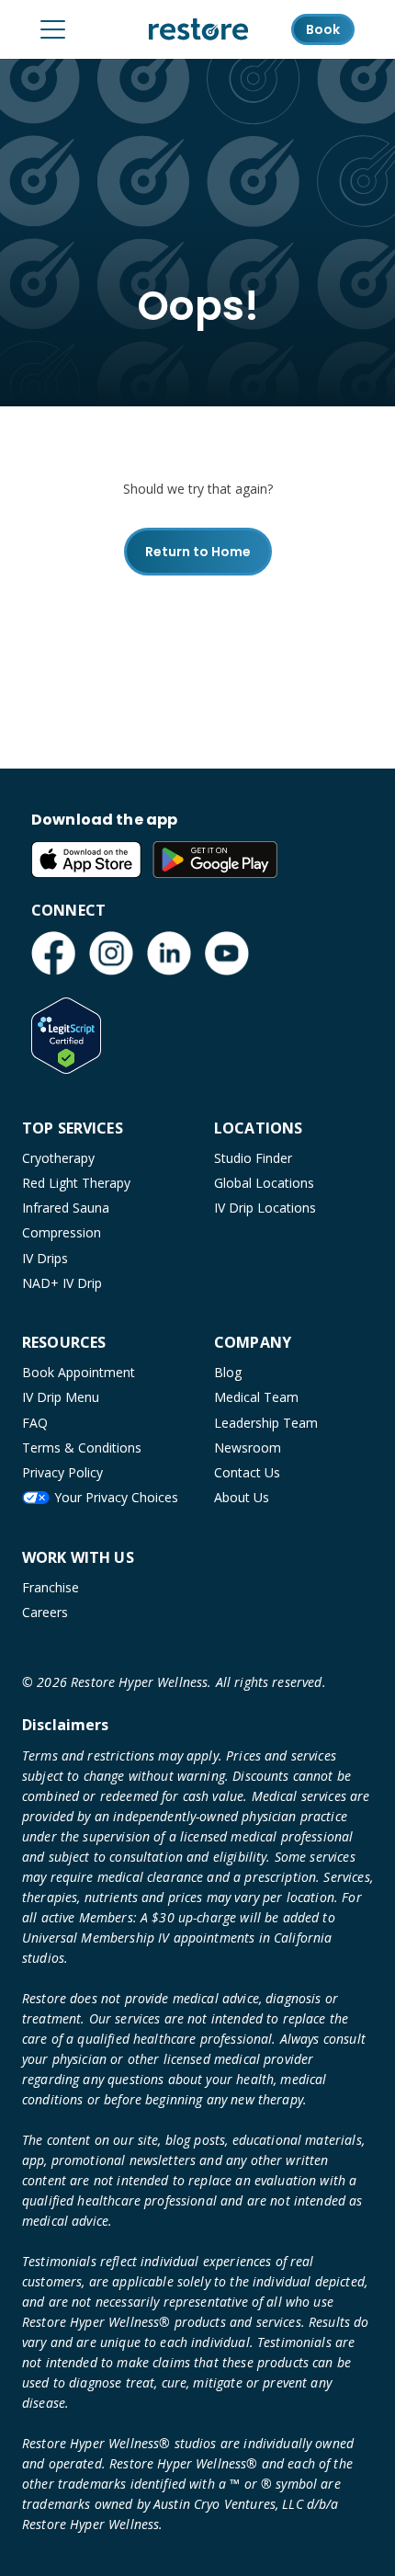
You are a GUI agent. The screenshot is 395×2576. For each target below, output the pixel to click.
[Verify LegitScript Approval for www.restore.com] (66, 1035)
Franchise (51, 1587)
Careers (45, 1612)
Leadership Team (266, 1423)
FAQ (35, 1423)
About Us (242, 1497)
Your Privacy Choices (116, 1497)
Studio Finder (253, 1158)
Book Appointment (79, 1372)
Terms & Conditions (82, 1448)
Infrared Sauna (66, 1208)
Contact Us (247, 1472)
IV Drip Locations (265, 1208)
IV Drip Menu (61, 1397)
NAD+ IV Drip (62, 1283)
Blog (228, 1372)
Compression (62, 1232)
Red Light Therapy (76, 1183)
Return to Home (198, 552)
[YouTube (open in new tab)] (227, 953)
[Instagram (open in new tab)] (111, 953)
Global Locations (264, 1183)
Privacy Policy (62, 1472)
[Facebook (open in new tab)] (53, 953)
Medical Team (256, 1397)
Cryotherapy (58, 1158)
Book (323, 29)
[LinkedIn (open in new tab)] (169, 953)
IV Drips (45, 1258)
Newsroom (248, 1448)
